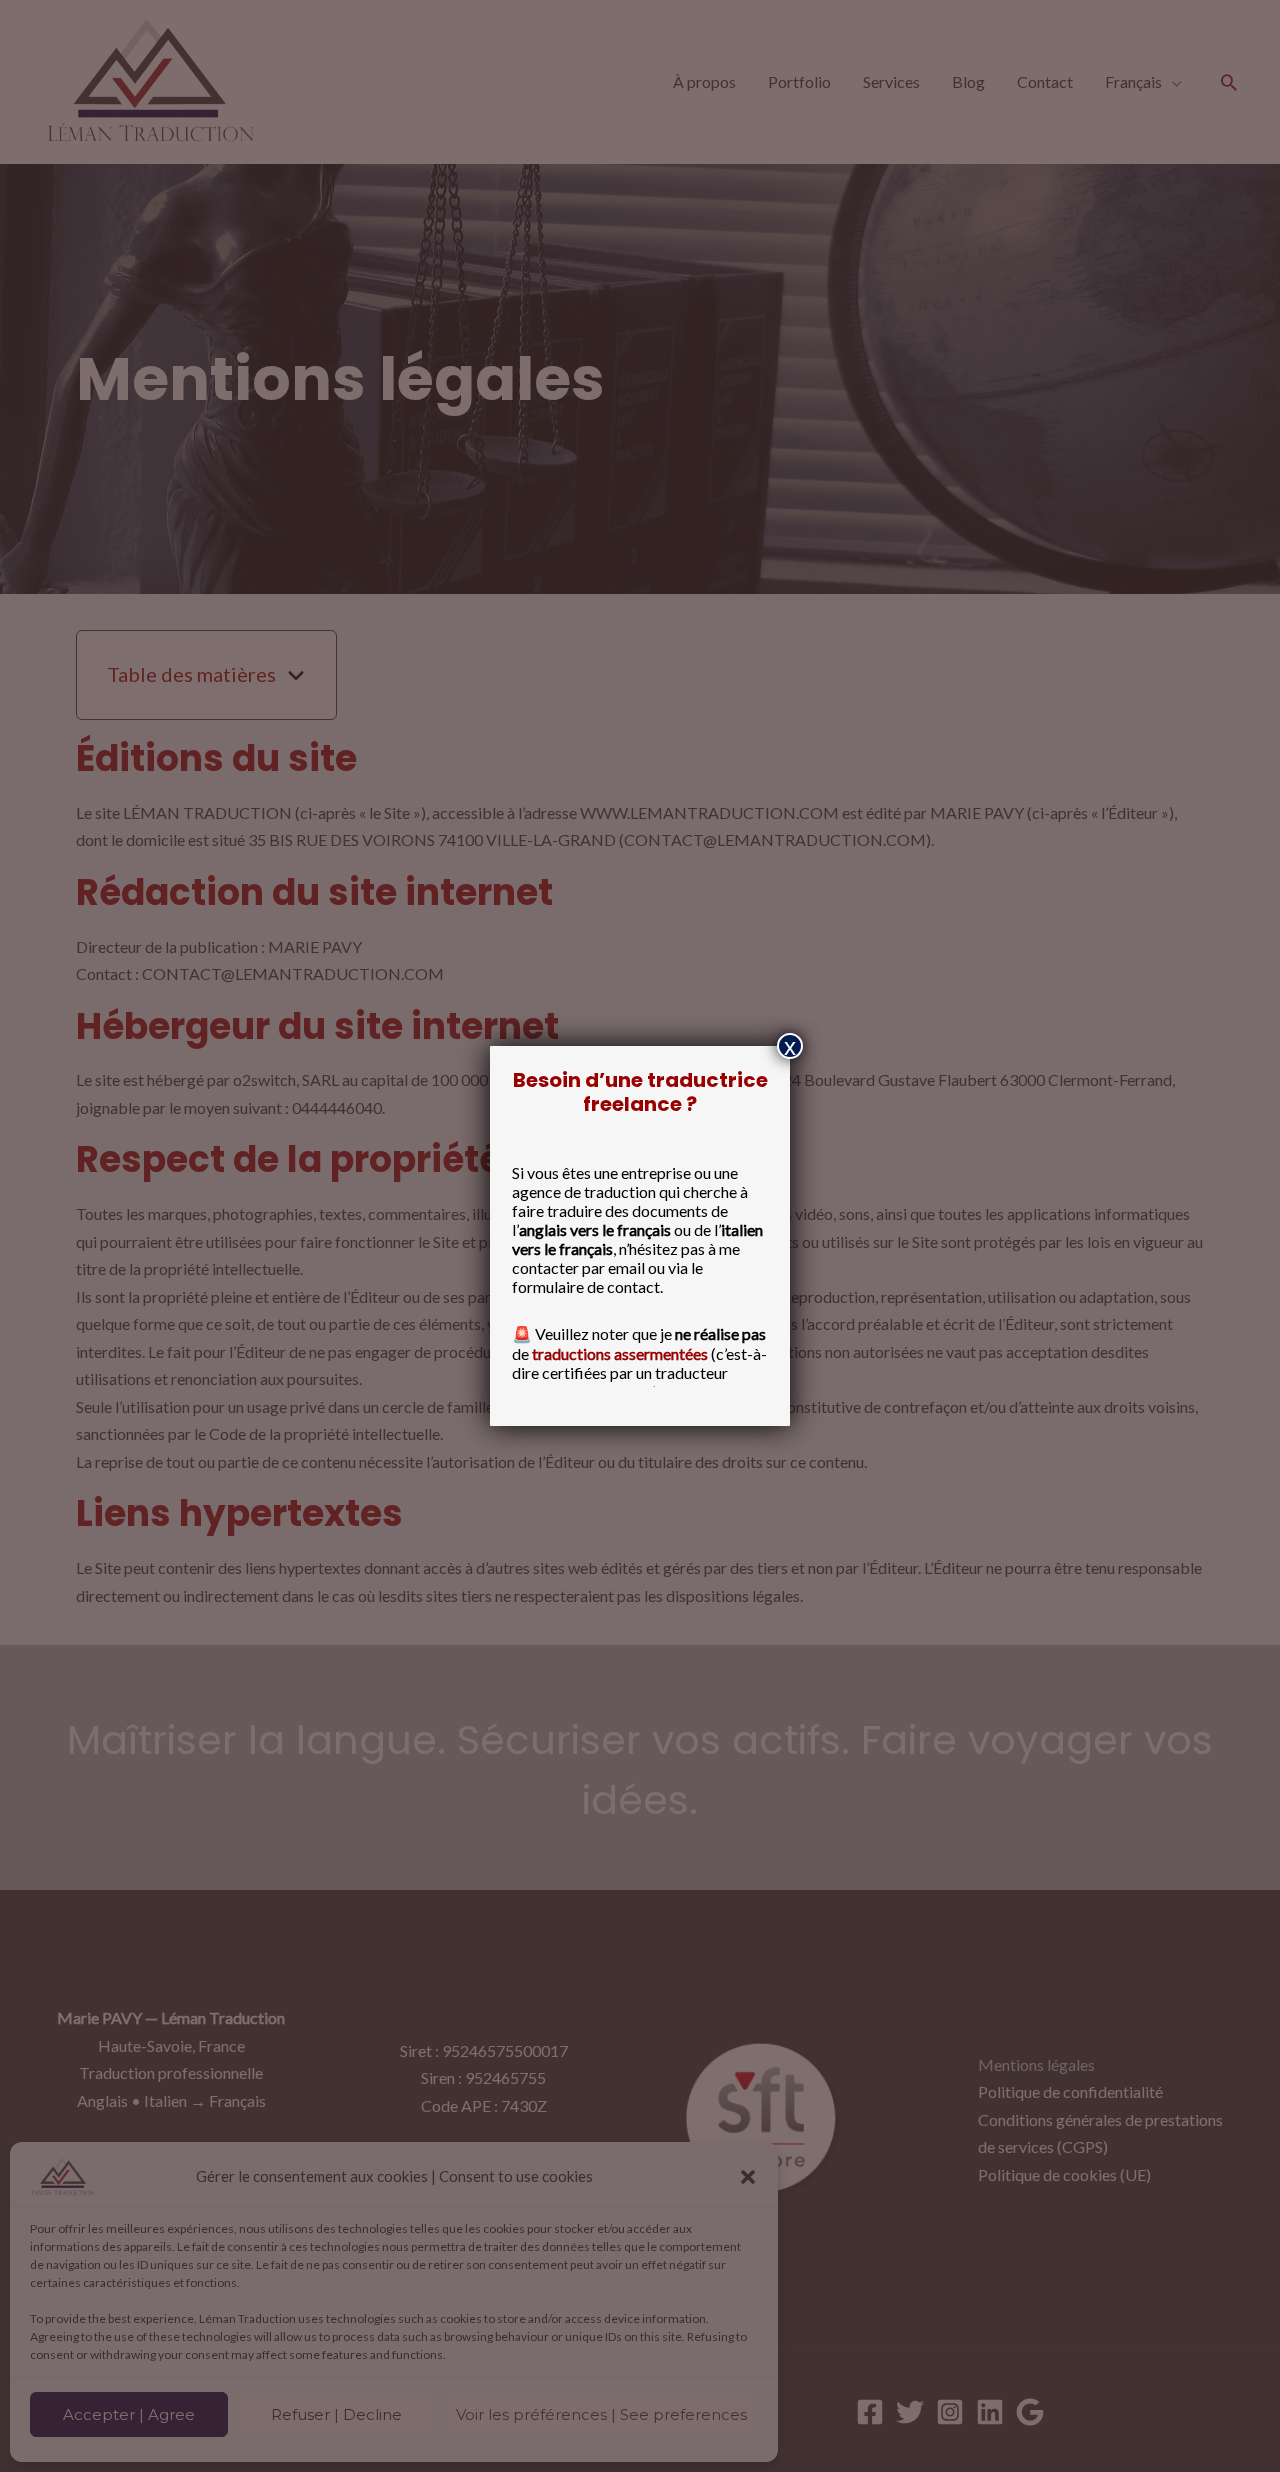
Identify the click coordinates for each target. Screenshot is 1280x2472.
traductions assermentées (620, 1353)
